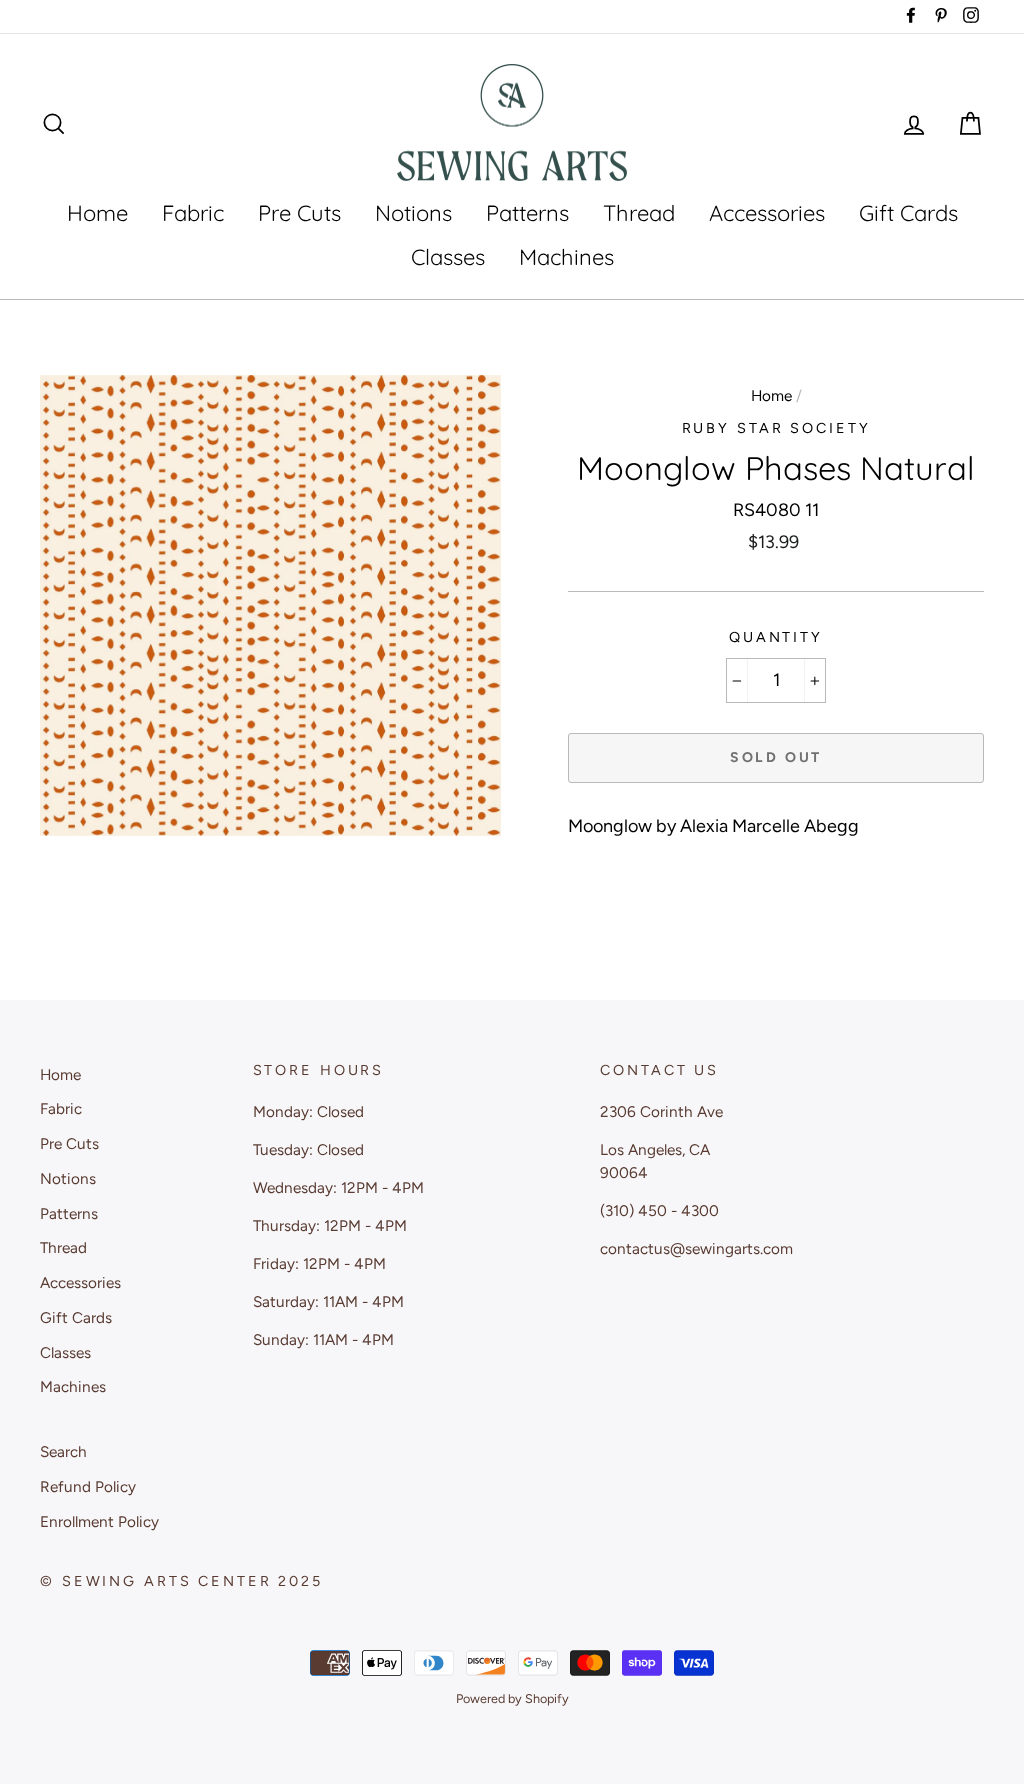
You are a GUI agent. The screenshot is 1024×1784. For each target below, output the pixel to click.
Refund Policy (88, 1486)
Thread (639, 213)
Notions (413, 213)
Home (97, 213)
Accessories (767, 213)
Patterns (527, 213)
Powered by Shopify (512, 1698)
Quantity (776, 637)
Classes (448, 257)
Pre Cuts (299, 213)
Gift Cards (908, 213)
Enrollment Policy (99, 1521)
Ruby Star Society (776, 428)
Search (63, 1451)
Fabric (193, 213)
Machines (566, 257)
